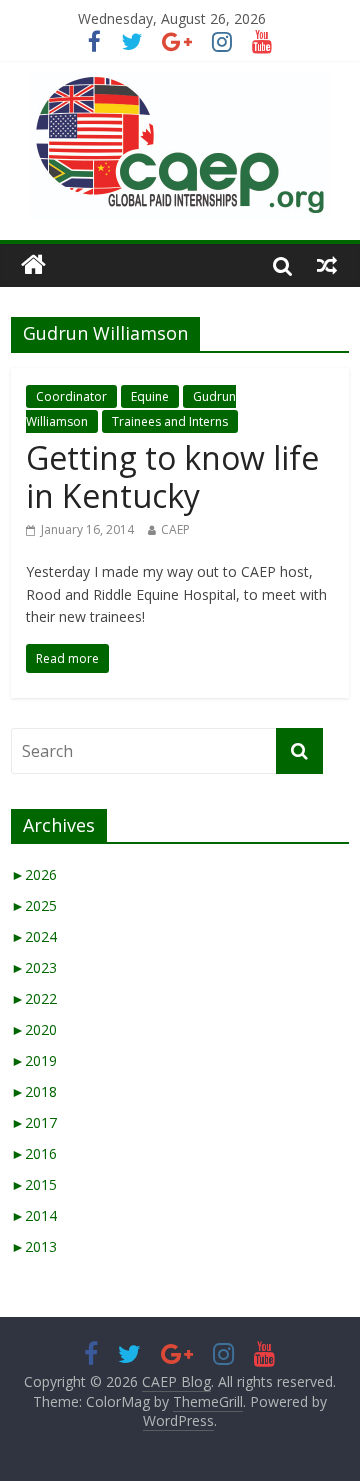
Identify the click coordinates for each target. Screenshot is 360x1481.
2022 (34, 998)
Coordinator (71, 396)
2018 (34, 1091)
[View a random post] (327, 265)
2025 (34, 905)
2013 (34, 1246)
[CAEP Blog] (33, 265)
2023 (34, 967)
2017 (34, 1122)
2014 (34, 1215)
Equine (150, 396)
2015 (34, 1184)
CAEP (175, 529)
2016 (34, 1153)
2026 (34, 874)
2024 (34, 936)
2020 (34, 1029)
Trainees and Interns (170, 421)
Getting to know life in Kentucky (172, 476)
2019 (34, 1060)
